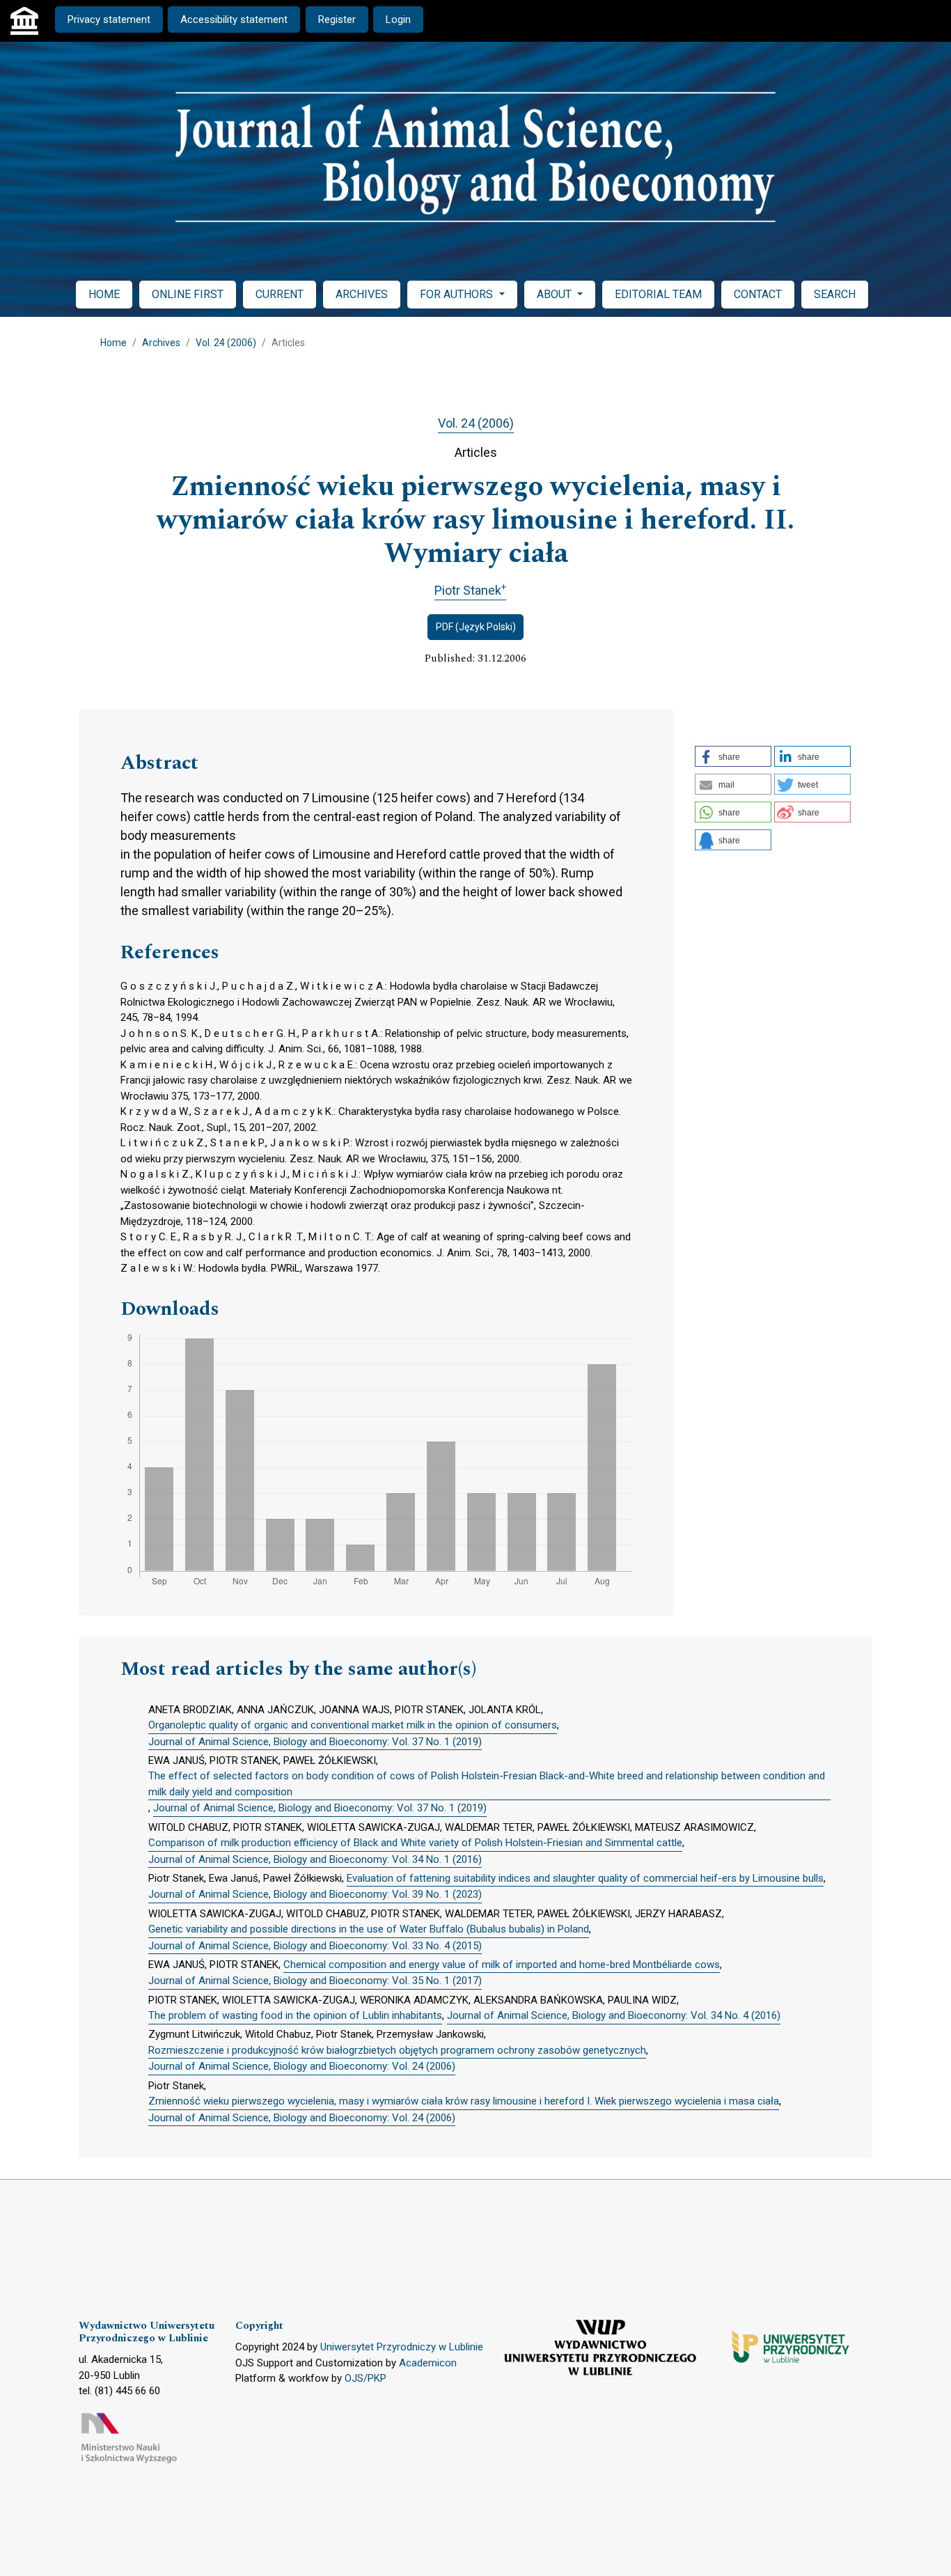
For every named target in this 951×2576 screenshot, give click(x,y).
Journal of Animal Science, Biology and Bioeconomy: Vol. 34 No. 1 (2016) (315, 1859)
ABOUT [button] (556, 294)
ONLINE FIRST (188, 294)
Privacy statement (109, 19)
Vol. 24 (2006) (226, 343)
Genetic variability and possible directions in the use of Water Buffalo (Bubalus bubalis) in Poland (369, 1929)
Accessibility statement (234, 19)
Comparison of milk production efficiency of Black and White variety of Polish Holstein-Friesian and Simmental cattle (415, 1843)
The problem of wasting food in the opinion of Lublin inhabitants (295, 2015)
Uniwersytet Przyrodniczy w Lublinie (402, 2347)
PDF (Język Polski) (476, 627)
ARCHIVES (362, 294)
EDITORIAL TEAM (658, 294)
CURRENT (280, 294)
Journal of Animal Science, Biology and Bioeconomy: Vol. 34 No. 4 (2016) (614, 2015)
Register (337, 19)
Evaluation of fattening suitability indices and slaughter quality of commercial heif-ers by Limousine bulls (585, 1878)
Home (113, 343)
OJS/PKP (366, 2378)
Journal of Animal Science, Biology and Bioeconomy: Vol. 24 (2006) (302, 2066)
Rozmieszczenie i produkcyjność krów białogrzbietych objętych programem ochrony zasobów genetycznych (397, 2050)
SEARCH (835, 294)
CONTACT (758, 294)
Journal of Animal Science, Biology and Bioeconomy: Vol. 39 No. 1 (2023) (315, 1894)
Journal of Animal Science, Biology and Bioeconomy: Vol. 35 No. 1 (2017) (315, 1981)
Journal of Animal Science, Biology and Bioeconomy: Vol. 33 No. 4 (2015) (315, 1946)
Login (398, 19)
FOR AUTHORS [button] (458, 294)
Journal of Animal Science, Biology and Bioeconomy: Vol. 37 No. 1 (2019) (315, 1742)
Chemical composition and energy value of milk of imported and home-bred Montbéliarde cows (502, 1965)
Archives (161, 343)
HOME (104, 294)
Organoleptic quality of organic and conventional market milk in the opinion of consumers (353, 1725)
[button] (733, 756)
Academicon (428, 2363)
